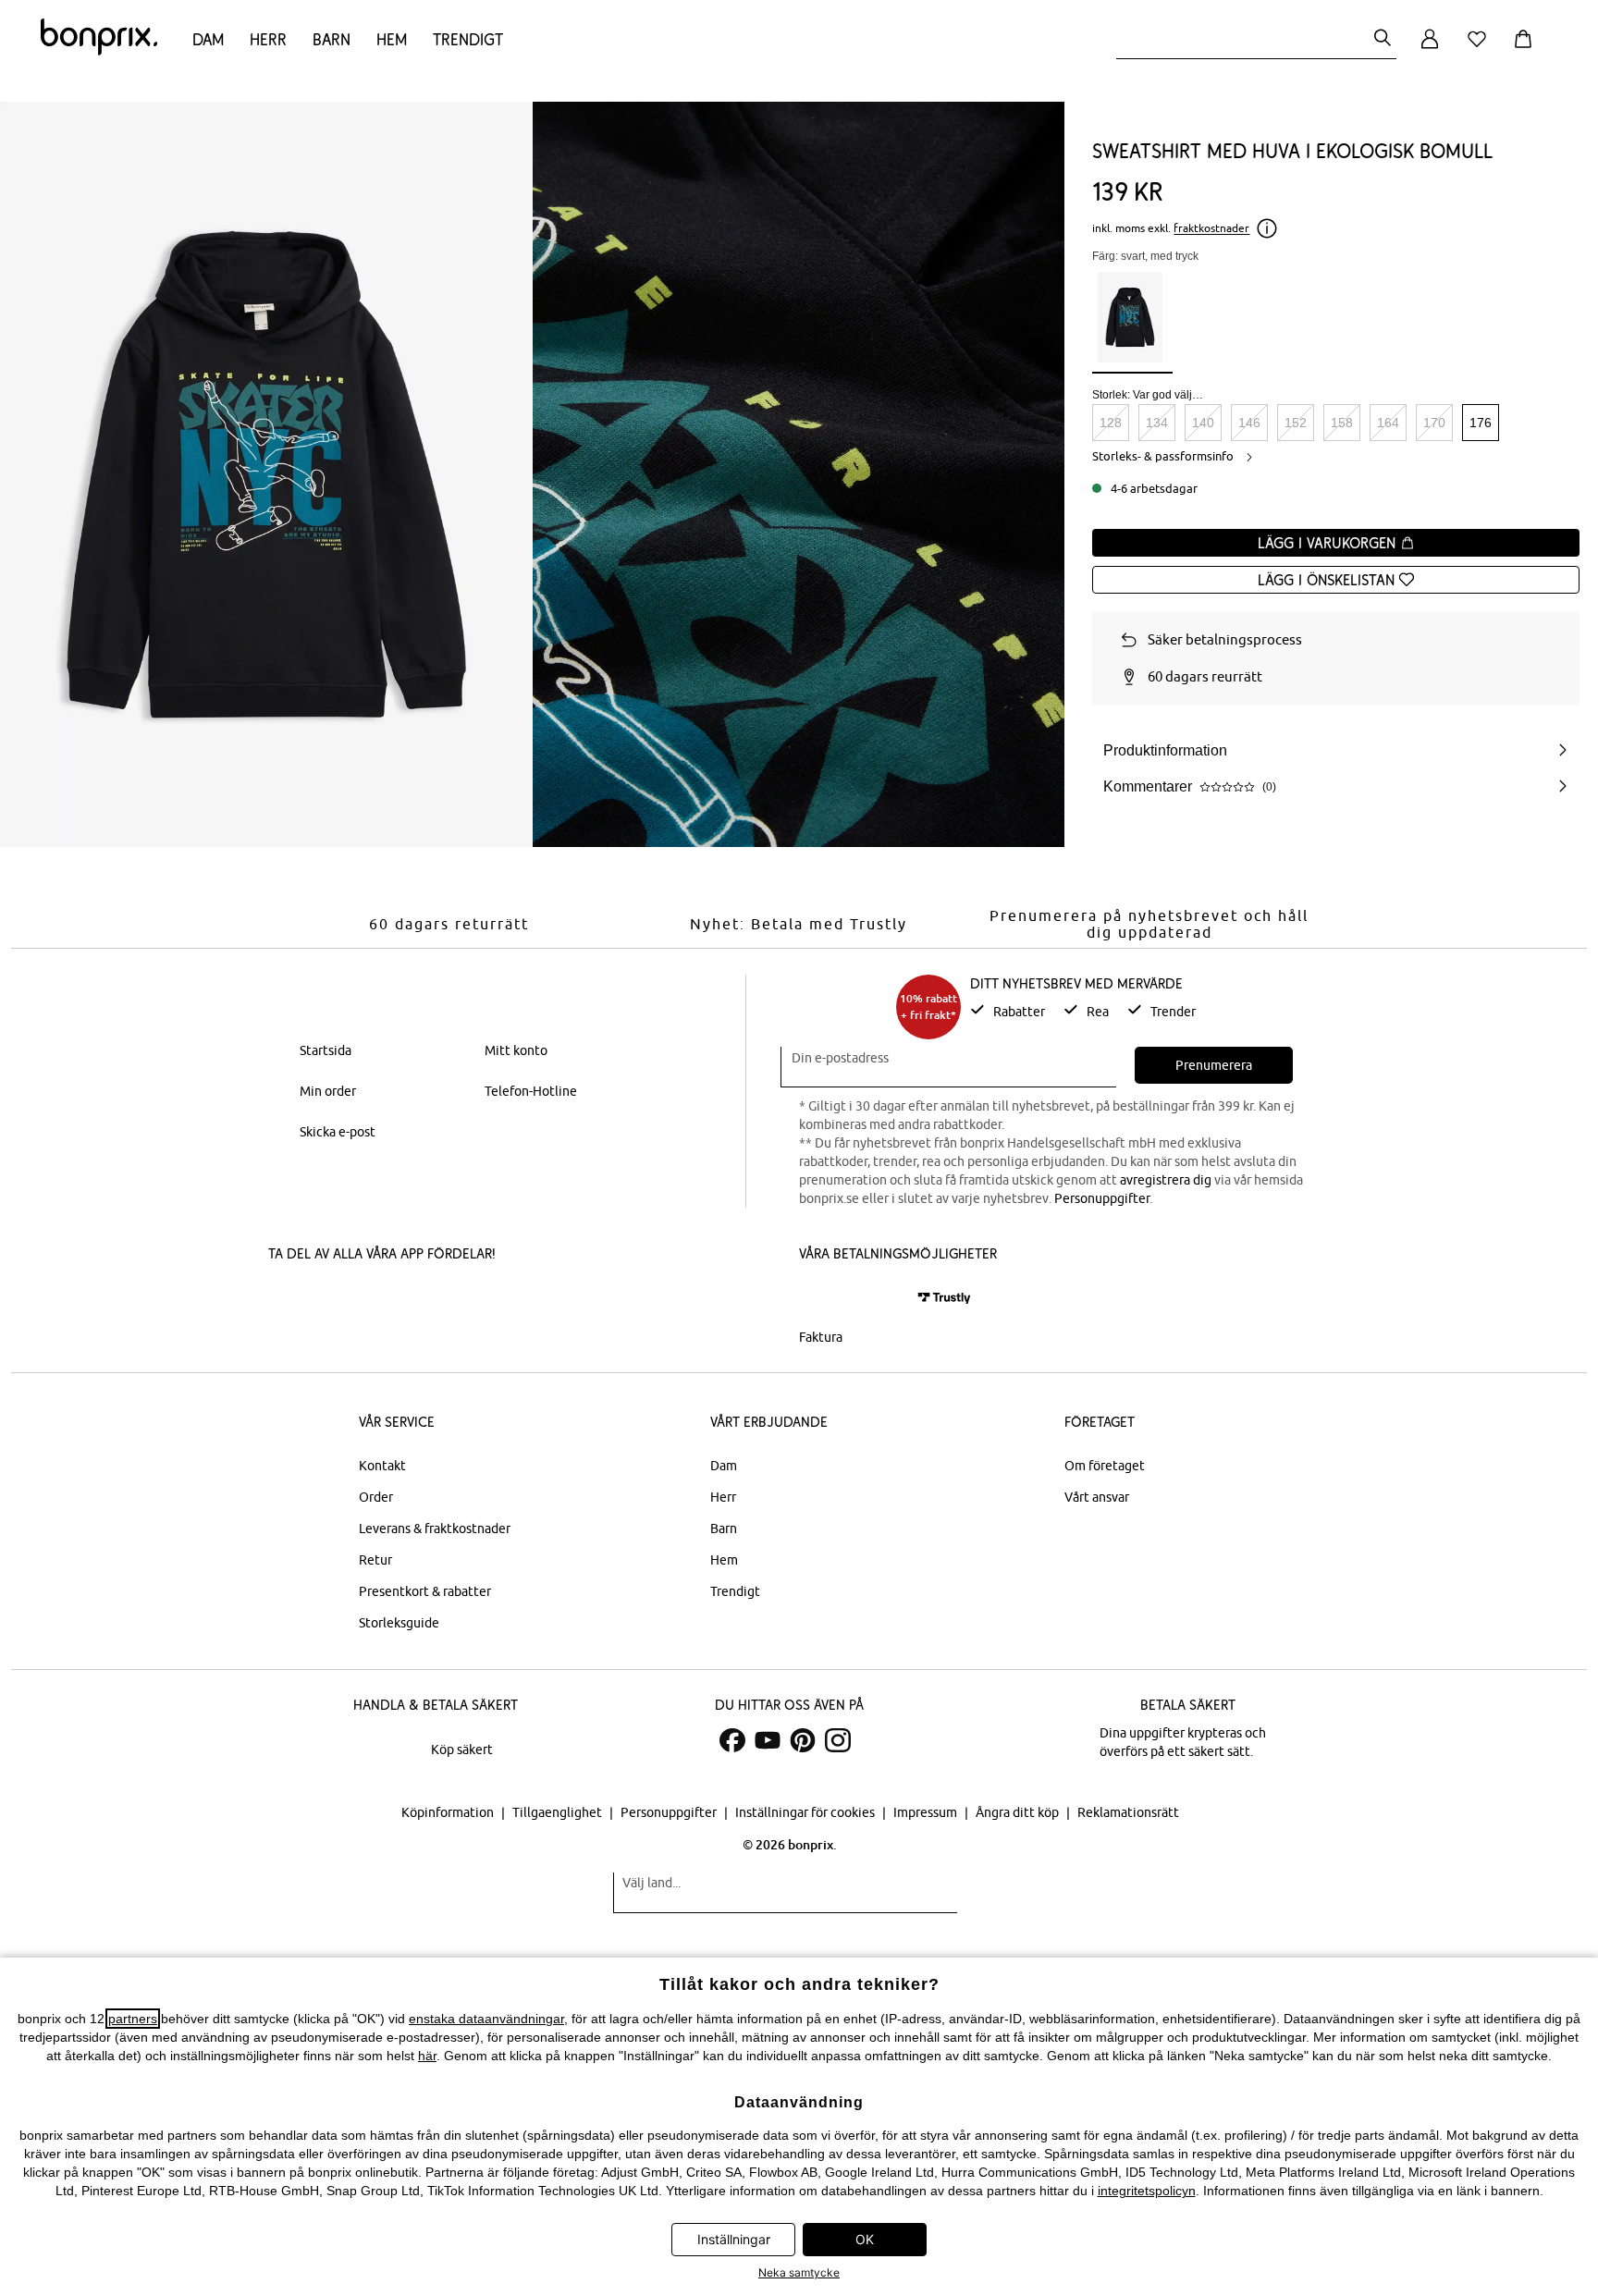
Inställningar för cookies (806, 1812)
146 (1249, 423)
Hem (392, 39)
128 (1111, 423)
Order (376, 1497)
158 (1342, 423)
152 (1296, 423)
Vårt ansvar (1097, 1497)
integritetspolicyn (1147, 2191)
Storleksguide (399, 1623)
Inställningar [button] (734, 2239)
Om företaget (1105, 1466)
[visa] (878, 1298)
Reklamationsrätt (1128, 1812)
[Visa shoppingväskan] (1527, 49)
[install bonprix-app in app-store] (331, 1300)
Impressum (927, 1812)
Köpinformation (449, 1812)
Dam (208, 39)
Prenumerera (1214, 1065)
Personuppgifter (1102, 1198)
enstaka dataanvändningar (486, 2019)
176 (1481, 423)
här (427, 2056)
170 (1434, 423)
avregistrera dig (1166, 1180)
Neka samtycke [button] (799, 2272)
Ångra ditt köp (1019, 1812)
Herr (268, 39)
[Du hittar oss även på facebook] (732, 1740)
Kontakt (382, 1466)
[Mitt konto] (1430, 49)
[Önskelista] (1481, 49)
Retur (375, 1560)
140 (1203, 423)
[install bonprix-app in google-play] (464, 1300)
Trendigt (468, 39)
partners (133, 2019)
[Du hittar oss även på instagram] (838, 1740)
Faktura (821, 1337)
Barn (332, 39)
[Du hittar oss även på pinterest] (803, 1740)
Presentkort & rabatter (425, 1591)
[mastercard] (824, 1298)
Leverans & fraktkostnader (435, 1529)
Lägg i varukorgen (1329, 543)
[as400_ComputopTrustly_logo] (944, 1298)
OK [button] (865, 2239)
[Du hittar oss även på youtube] (768, 1740)
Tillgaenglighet (559, 1812)
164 (1388, 423)
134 (1157, 423)
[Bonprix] (99, 51)
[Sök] (1383, 39)
